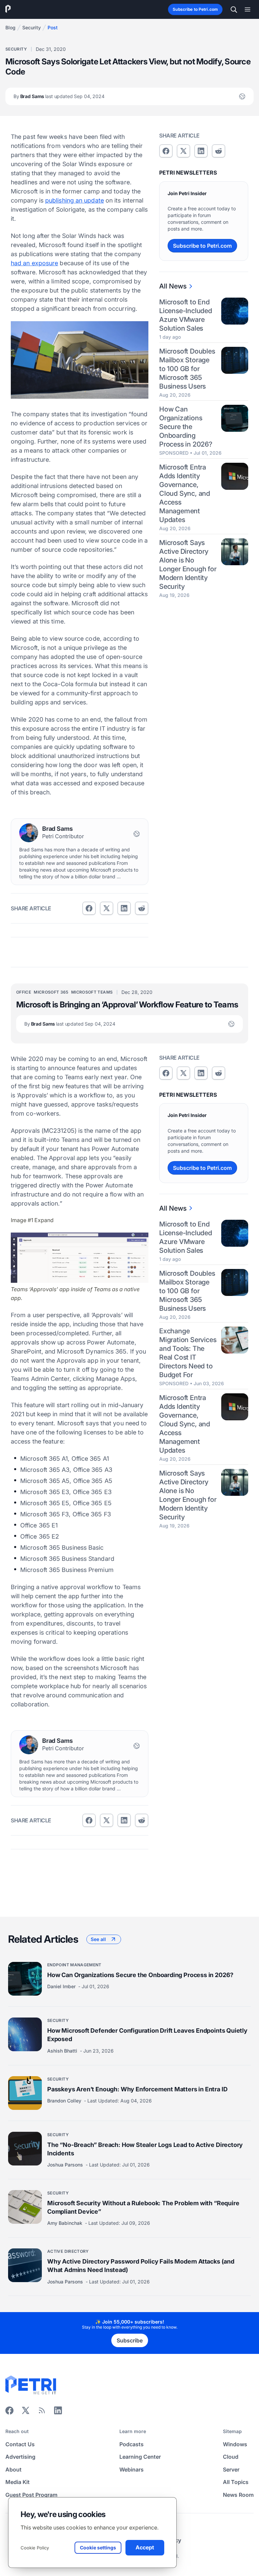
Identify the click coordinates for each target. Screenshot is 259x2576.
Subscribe (130, 2340)
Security (32, 27)
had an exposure (34, 263)
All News (173, 286)
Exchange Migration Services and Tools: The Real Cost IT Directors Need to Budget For (188, 1353)
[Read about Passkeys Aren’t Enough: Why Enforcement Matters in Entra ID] (25, 2093)
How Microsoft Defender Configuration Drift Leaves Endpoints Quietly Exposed (147, 2035)
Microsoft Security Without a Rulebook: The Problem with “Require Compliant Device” (143, 2207)
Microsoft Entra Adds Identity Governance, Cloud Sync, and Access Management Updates (185, 493)
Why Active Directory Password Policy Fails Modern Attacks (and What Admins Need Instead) (141, 2266)
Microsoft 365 (51, 992)
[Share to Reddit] (142, 908)
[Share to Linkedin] (124, 908)
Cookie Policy (35, 2548)
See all (98, 1939)
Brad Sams (59, 96)
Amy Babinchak (65, 2223)
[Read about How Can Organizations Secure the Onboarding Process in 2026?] (25, 1979)
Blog (10, 27)
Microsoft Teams (92, 992)
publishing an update (75, 200)
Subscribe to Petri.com (195, 9)
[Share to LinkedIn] (58, 2413)
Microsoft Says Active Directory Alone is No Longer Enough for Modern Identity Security (188, 565)
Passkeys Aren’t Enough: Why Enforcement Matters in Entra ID (137, 2089)
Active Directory (68, 2251)
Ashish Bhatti (63, 2051)
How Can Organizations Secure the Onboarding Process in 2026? (186, 427)
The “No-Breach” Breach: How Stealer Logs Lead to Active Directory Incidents (145, 2149)
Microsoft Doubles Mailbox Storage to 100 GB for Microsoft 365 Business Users (187, 369)
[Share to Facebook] (89, 908)
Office (24, 992)
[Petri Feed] (42, 2413)
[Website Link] (242, 96)
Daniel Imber (62, 1986)
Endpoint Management (74, 1965)
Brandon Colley (65, 2101)
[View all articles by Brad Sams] (29, 833)
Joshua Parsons (66, 2165)
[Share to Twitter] (107, 908)
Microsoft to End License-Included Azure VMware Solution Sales (186, 315)
